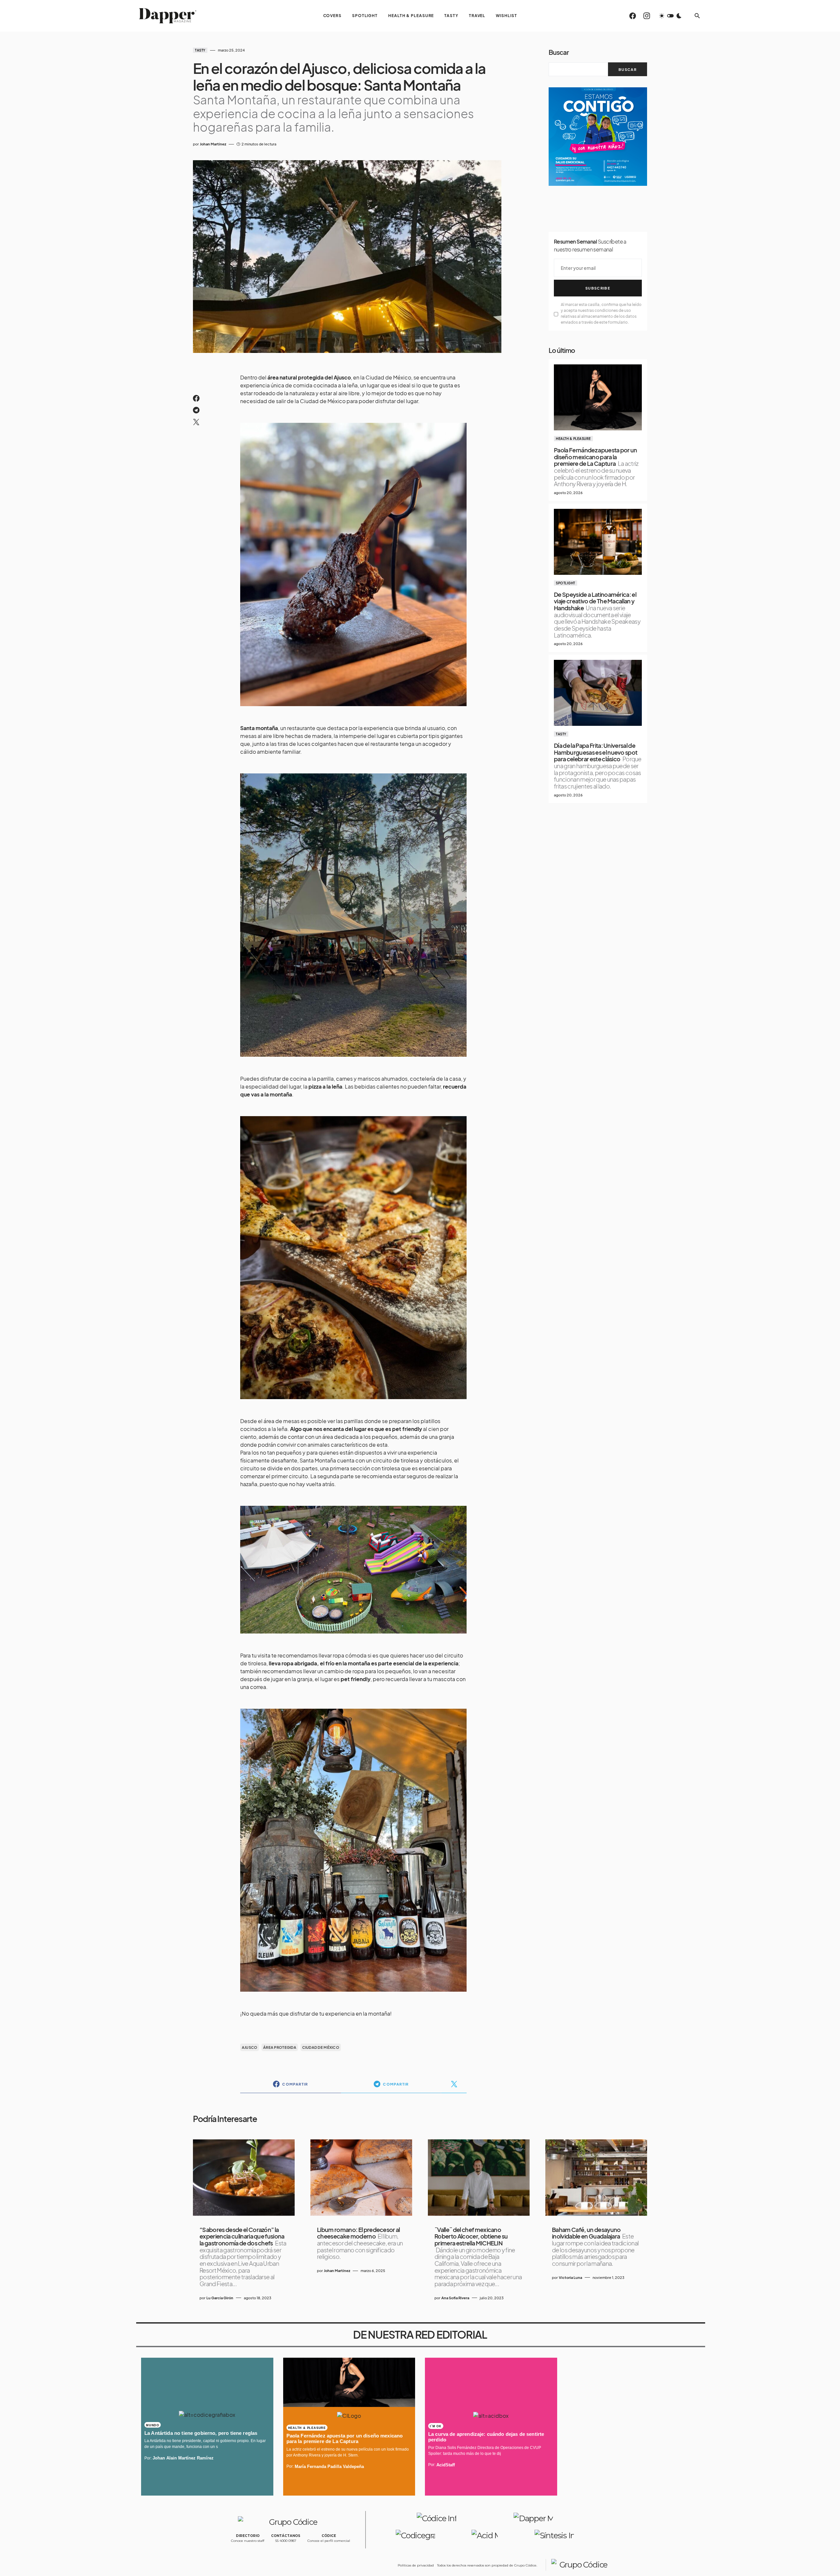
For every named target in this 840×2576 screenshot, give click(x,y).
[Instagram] (647, 16)
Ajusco (250, 2047)
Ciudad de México (321, 2047)
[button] (670, 16)
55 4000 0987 (286, 2541)
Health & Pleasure (573, 439)
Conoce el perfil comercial (329, 2541)
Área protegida (280, 2047)
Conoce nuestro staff (248, 2541)
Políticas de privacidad (416, 2565)
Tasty (200, 50)
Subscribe (598, 288)
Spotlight (566, 583)
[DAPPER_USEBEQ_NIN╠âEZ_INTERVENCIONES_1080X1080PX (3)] (598, 136)
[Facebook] (633, 16)
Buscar (559, 52)
